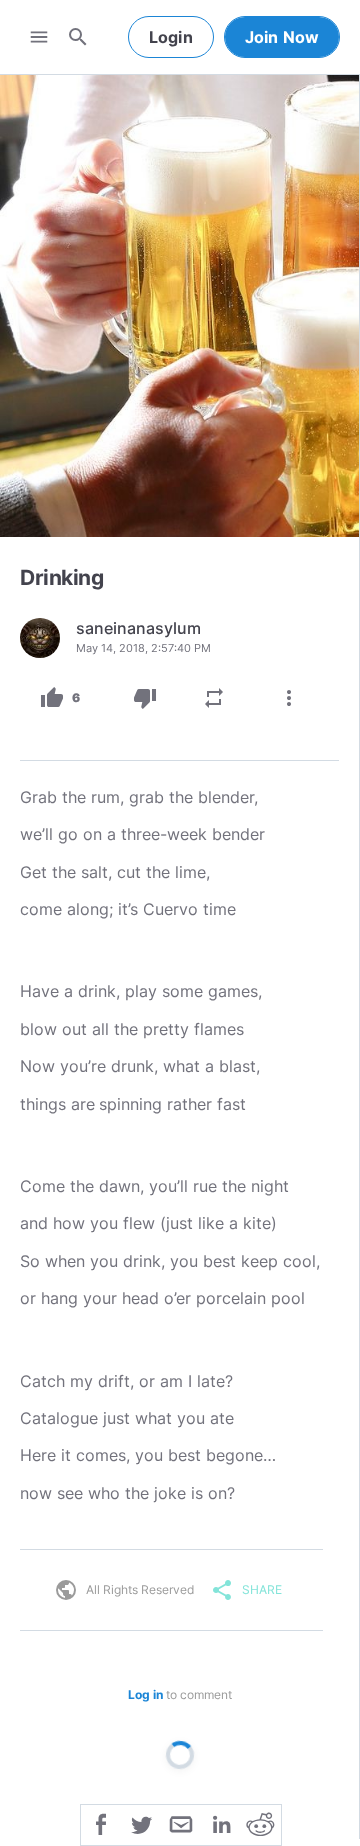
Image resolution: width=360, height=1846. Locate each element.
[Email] (181, 1823)
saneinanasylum (138, 628)
